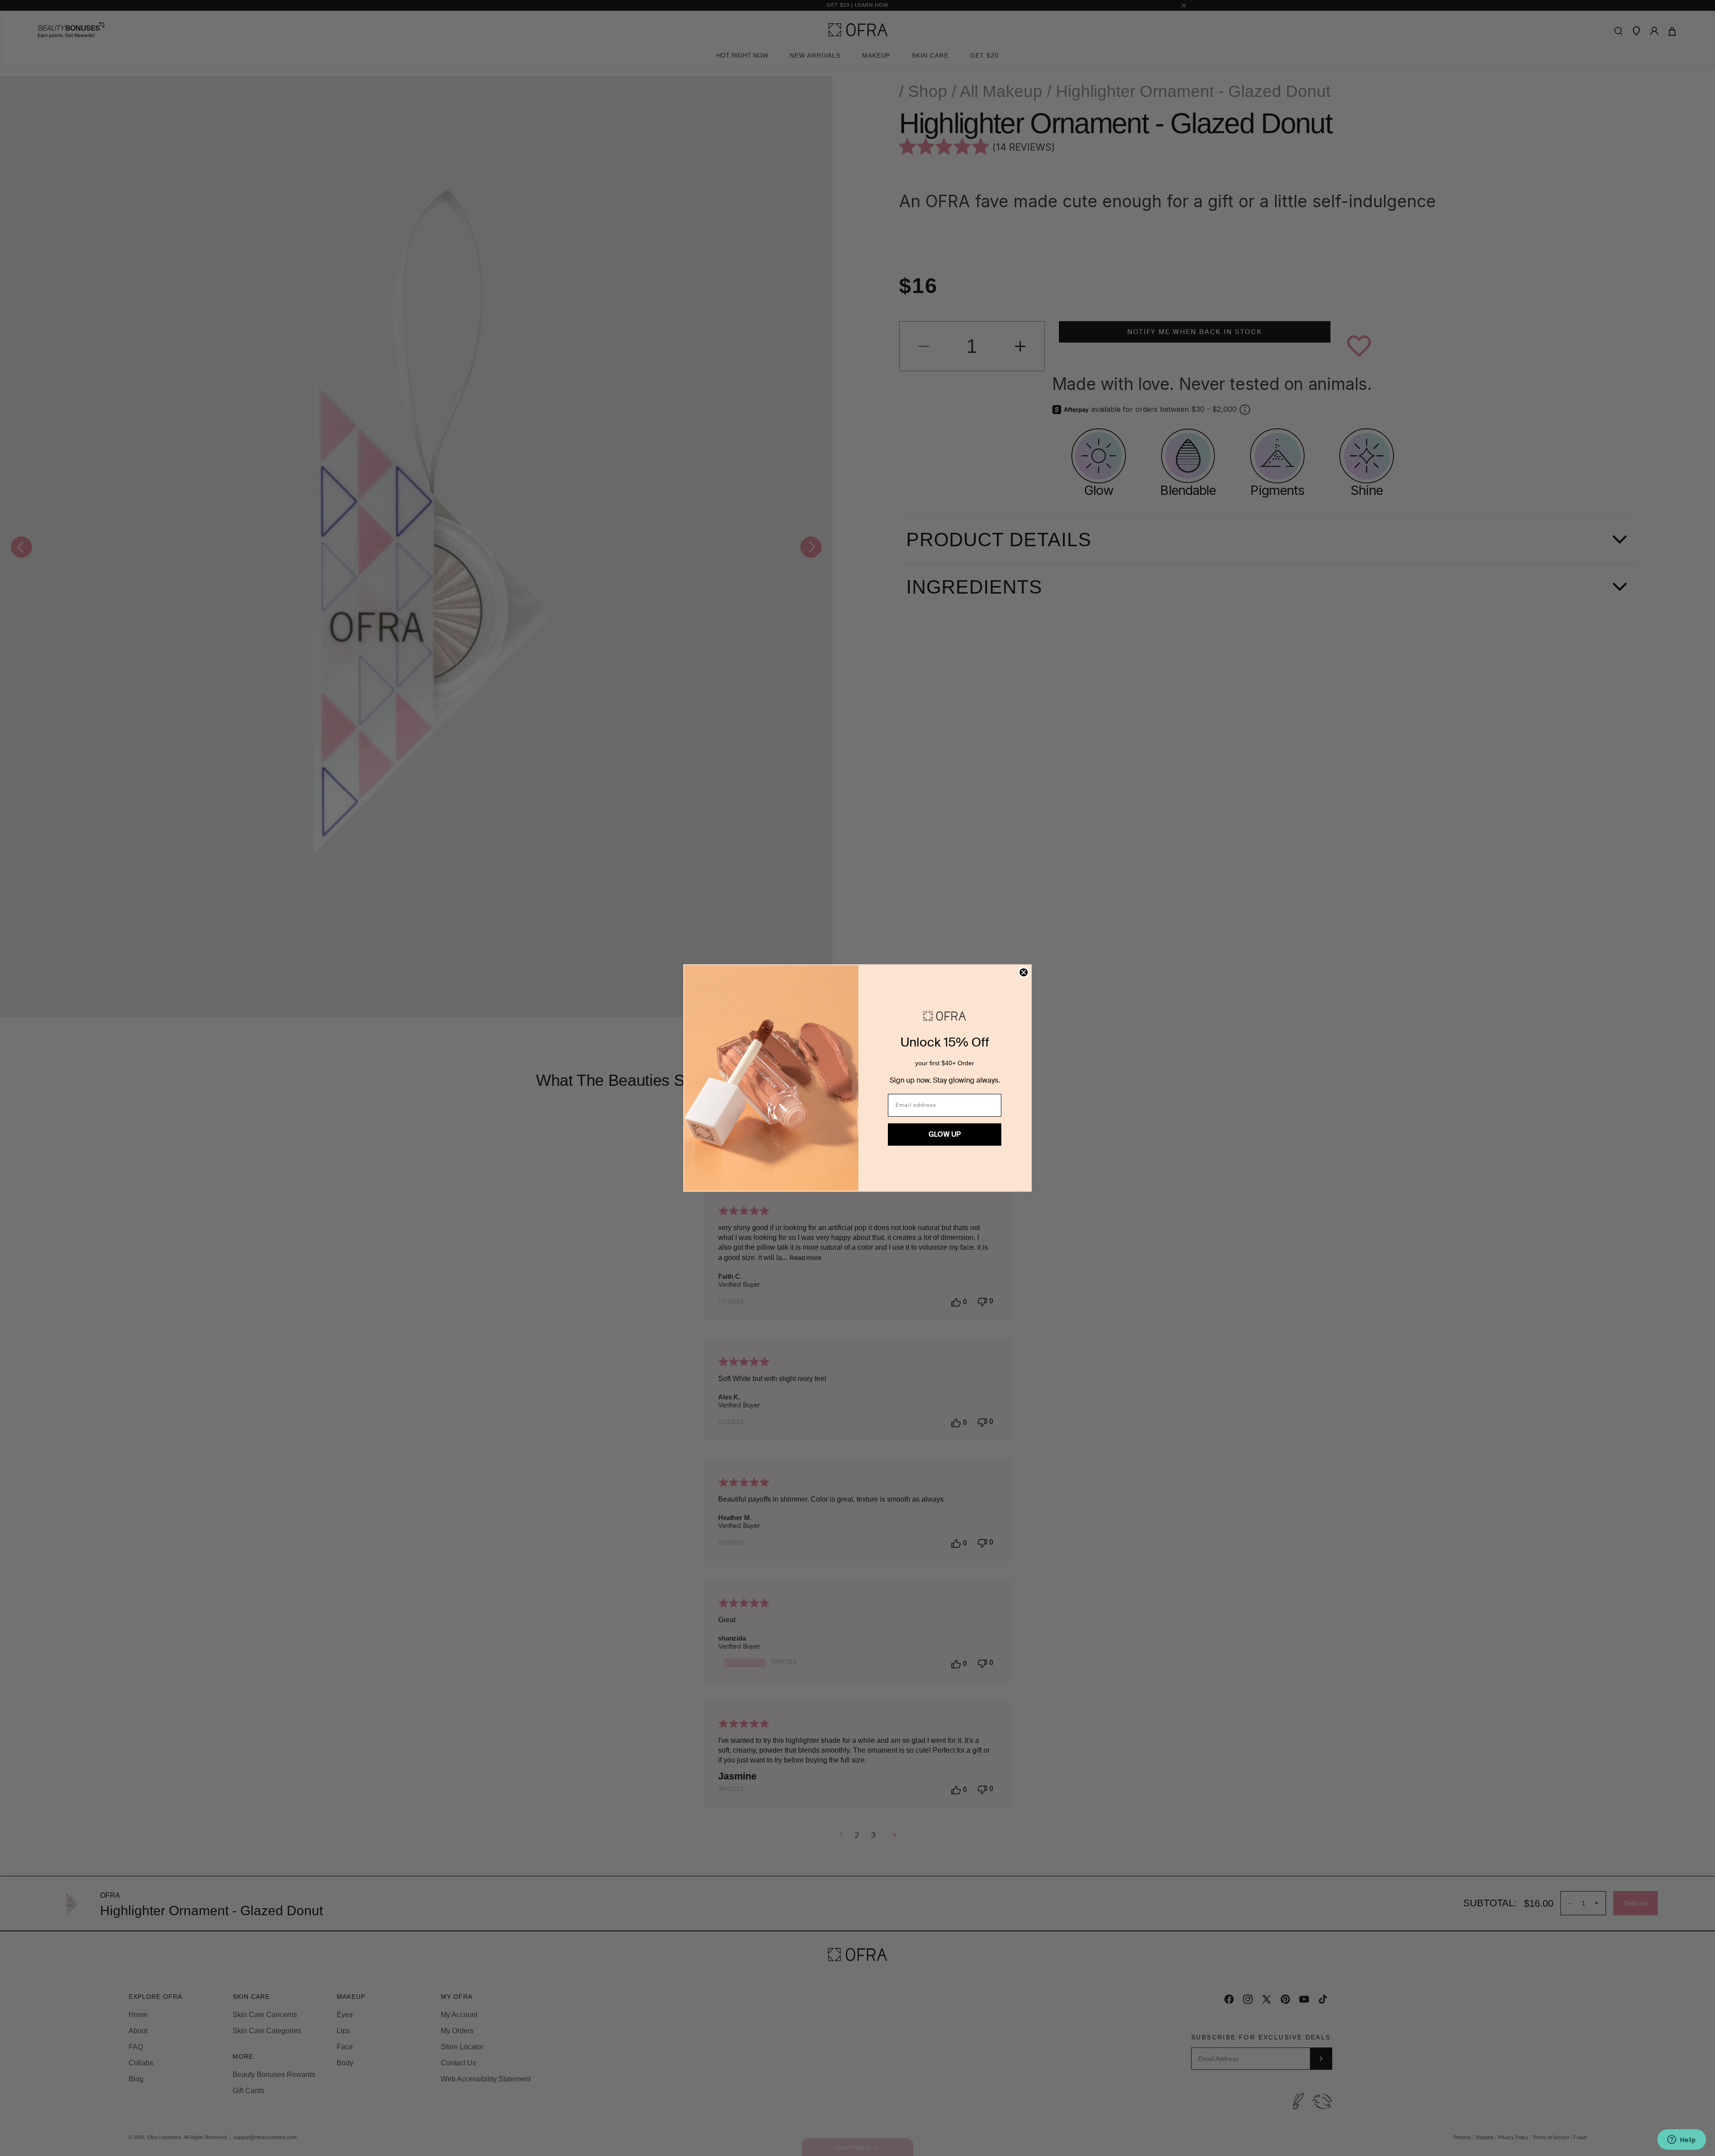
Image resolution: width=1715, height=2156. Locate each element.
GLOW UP (945, 1134)
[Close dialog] (1024, 972)
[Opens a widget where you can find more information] (1682, 2140)
